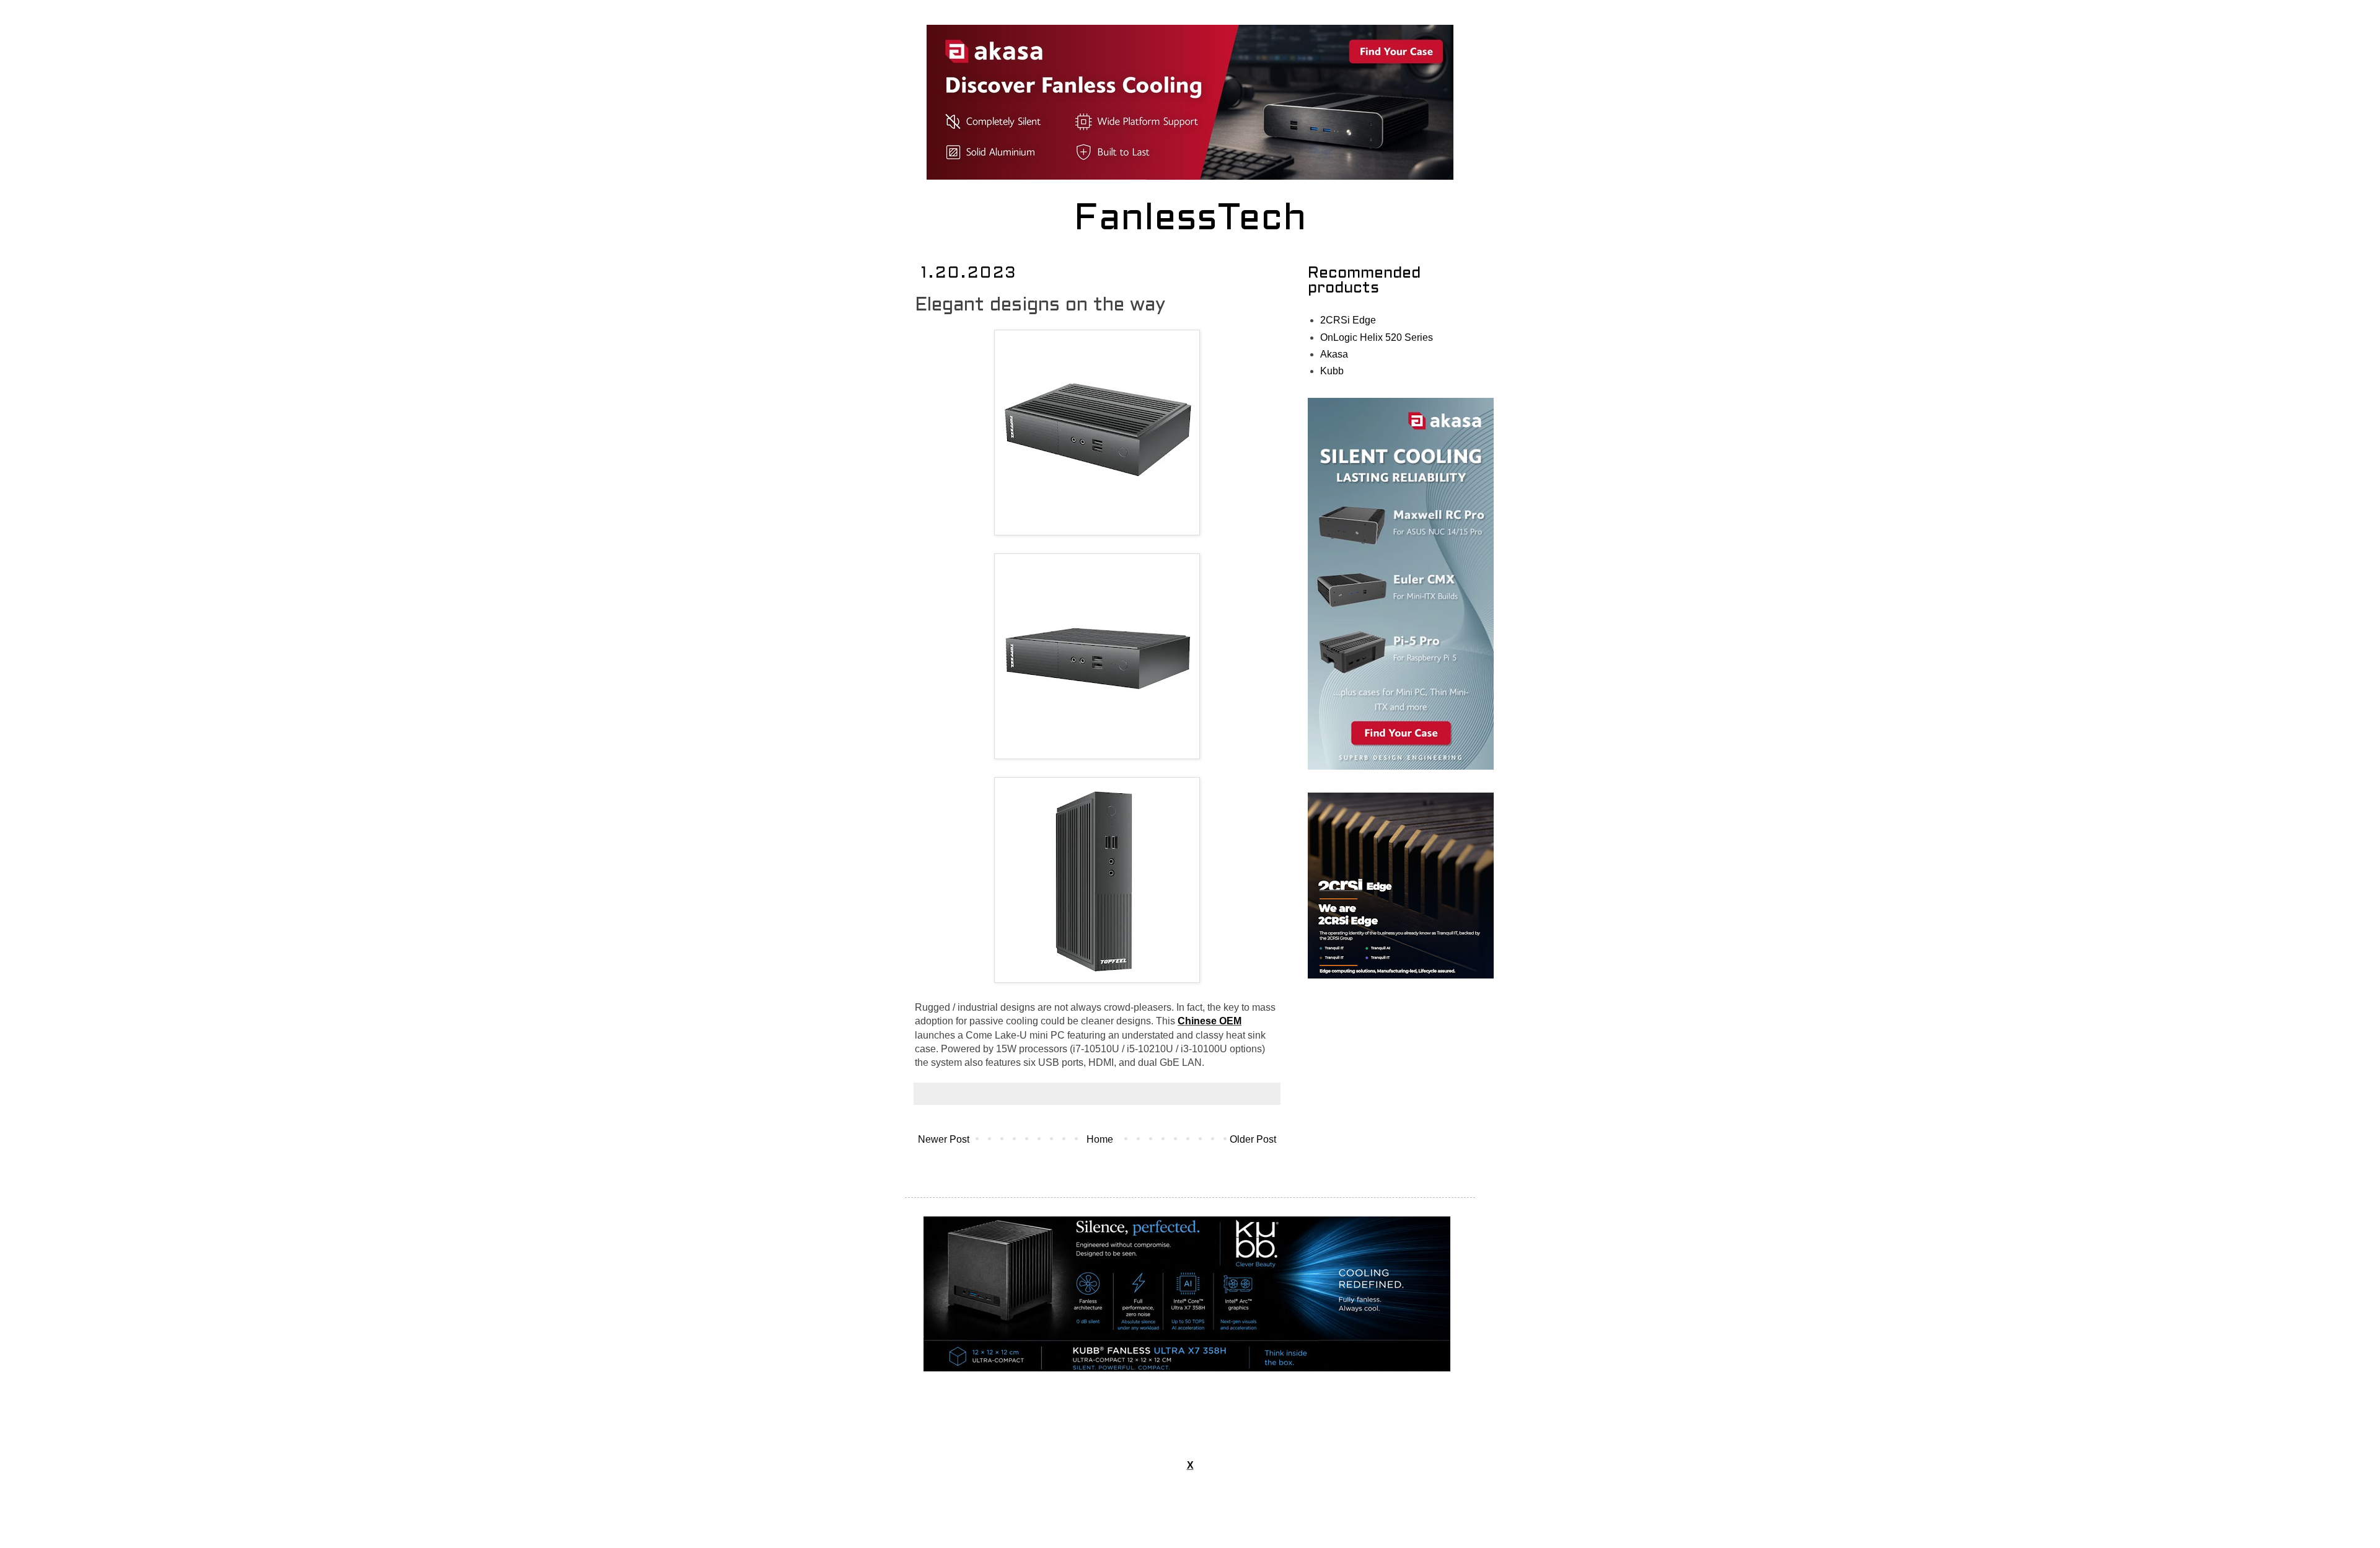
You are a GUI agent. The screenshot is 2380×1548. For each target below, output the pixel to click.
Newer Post (944, 1139)
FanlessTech (1190, 220)
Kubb (1332, 371)
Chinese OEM (1210, 1021)
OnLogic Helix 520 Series (1377, 337)
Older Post (1253, 1139)
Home (1100, 1139)
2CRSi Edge (1348, 320)
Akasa (1334, 354)
